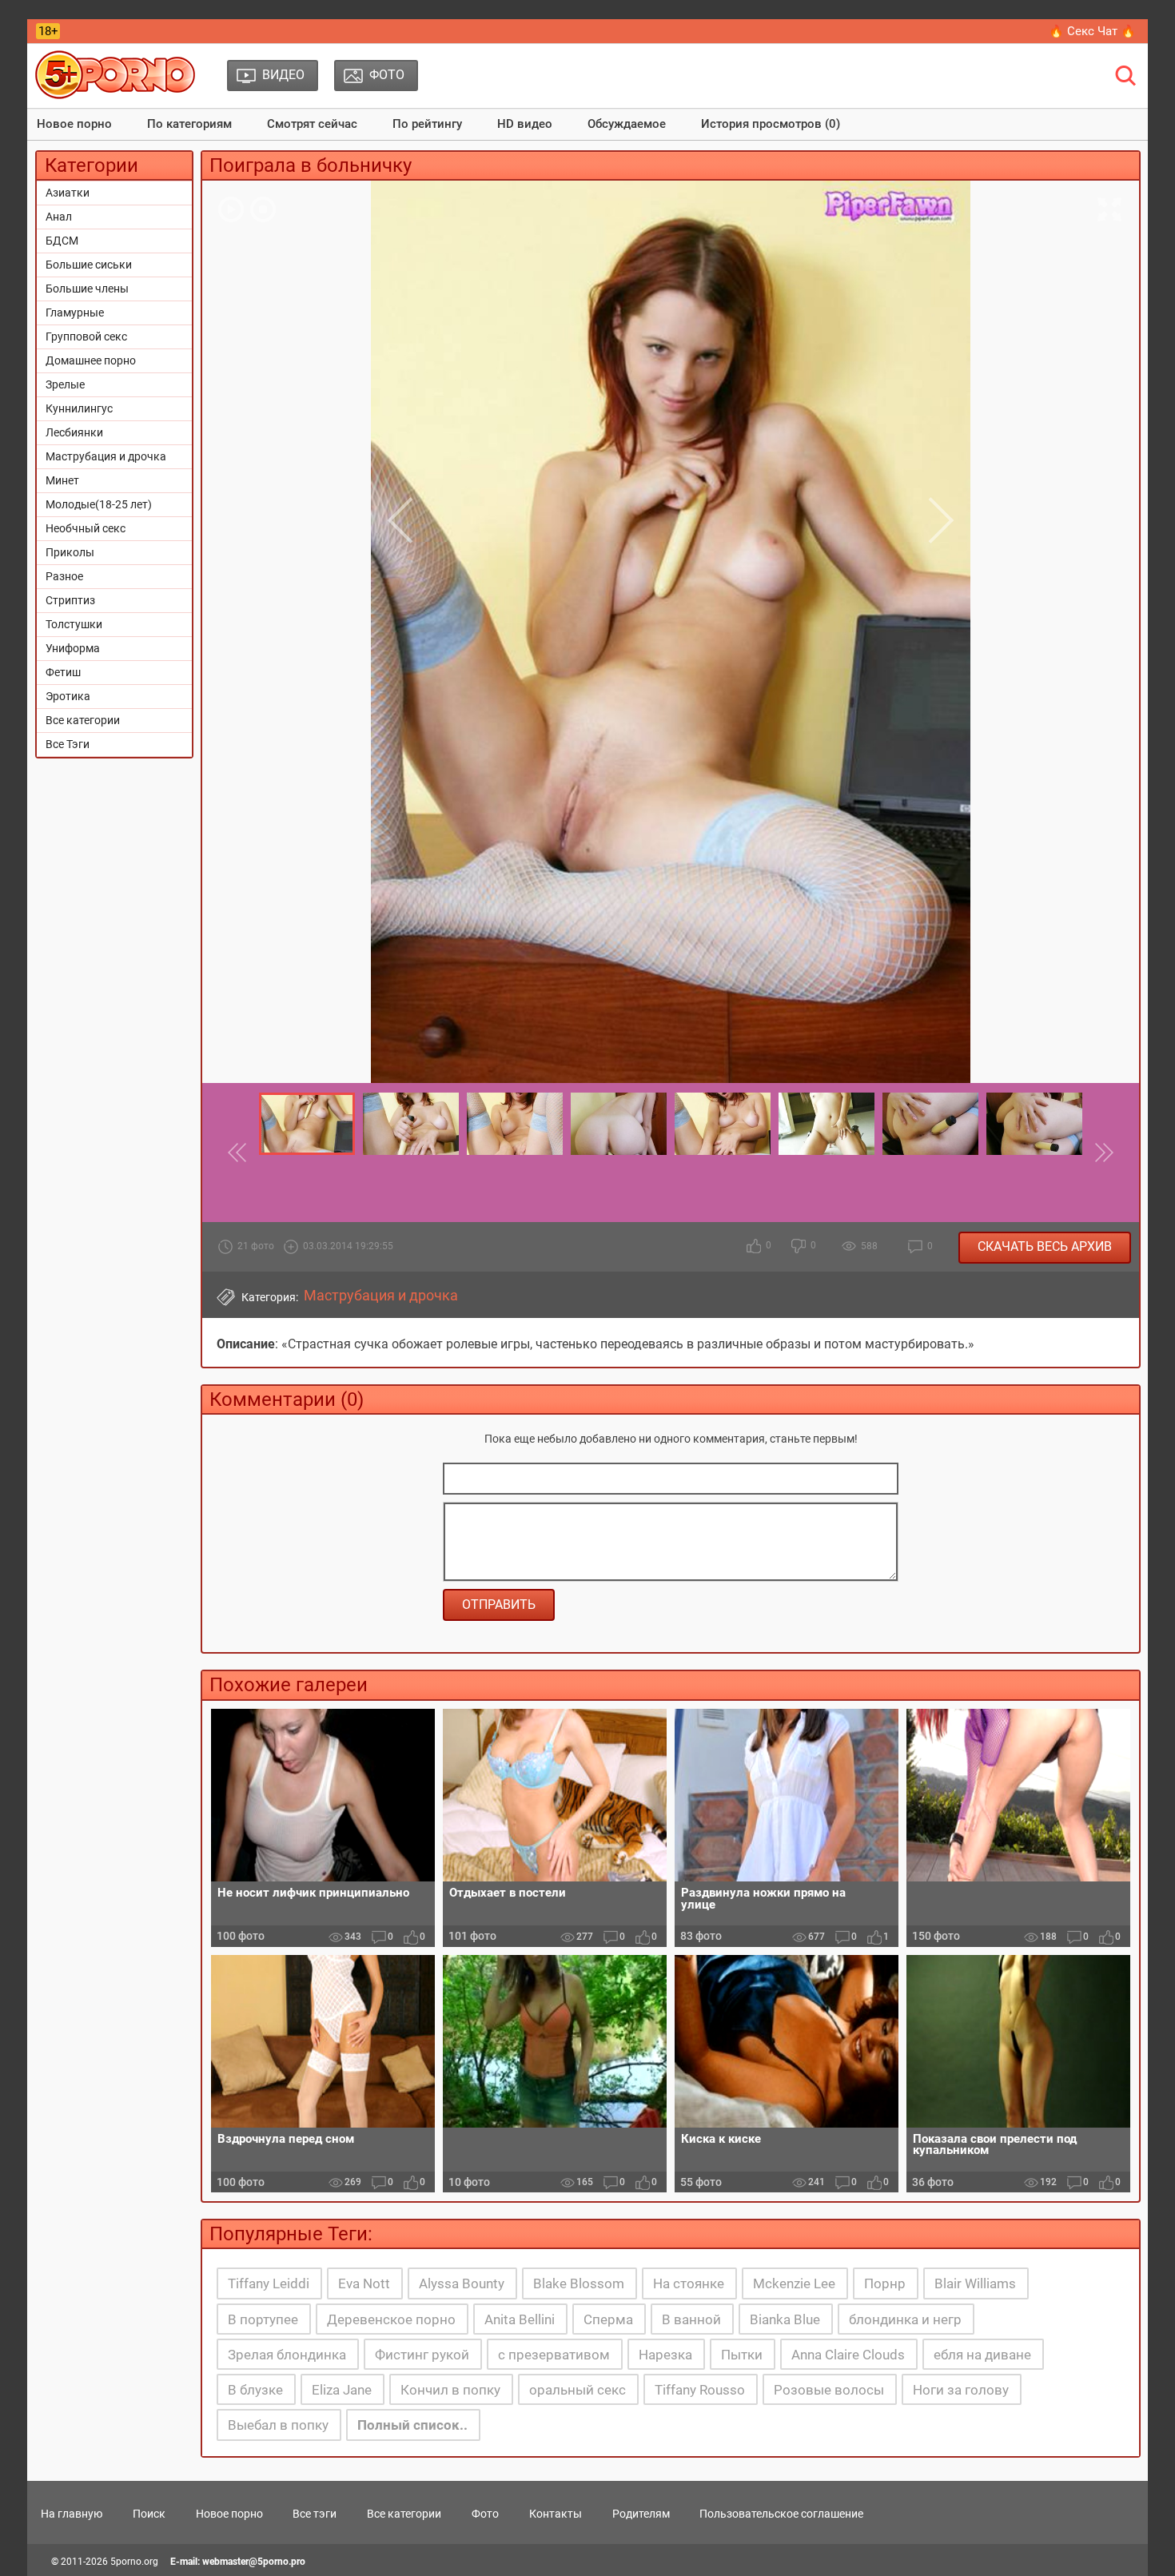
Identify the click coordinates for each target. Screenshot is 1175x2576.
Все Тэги (68, 744)
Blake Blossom (579, 2283)
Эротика (68, 696)
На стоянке (689, 2283)
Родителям (641, 2514)
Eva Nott (364, 2283)
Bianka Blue (785, 2319)
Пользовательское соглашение (781, 2514)
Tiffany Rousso (700, 2390)
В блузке (255, 2390)
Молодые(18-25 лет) (99, 504)
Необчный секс (86, 528)
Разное (64, 576)
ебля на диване (982, 2355)
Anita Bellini (520, 2319)
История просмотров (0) (771, 124)
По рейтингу (427, 124)
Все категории (83, 720)
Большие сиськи (89, 265)
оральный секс (578, 2390)
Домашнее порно (91, 360)
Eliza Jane (342, 2390)
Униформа (73, 648)
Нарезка (665, 2355)
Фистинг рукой (422, 2355)
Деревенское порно (391, 2319)
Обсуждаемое (627, 124)
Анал (59, 217)
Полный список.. (412, 2425)
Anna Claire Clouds (848, 2355)
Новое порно (74, 124)
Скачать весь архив (1045, 1246)
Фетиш (63, 672)
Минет (62, 480)
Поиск (149, 2514)
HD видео (525, 124)
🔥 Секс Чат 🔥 (1092, 31)
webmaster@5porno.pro (254, 2562)
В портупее (263, 2319)
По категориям (189, 124)
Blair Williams (975, 2283)
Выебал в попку (278, 2425)
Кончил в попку (450, 2390)
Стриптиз (70, 600)
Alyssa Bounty (462, 2283)
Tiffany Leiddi (269, 2283)
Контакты (556, 2514)
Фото (485, 2514)
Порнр (885, 2283)
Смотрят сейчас (312, 124)
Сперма (608, 2319)
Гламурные (75, 313)
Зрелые (65, 384)
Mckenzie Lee (794, 2283)
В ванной (691, 2319)
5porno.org (134, 2562)
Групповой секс (86, 336)
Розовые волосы (829, 2390)
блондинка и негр (905, 2319)
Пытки (742, 2355)
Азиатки (68, 193)
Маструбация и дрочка (106, 456)
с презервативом (554, 2355)
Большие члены (87, 289)
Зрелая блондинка (287, 2355)
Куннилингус (79, 408)
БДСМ (62, 241)
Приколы (70, 552)
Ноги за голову (961, 2390)
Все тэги (315, 2514)
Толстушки (74, 624)
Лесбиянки (74, 432)
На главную (72, 2514)
